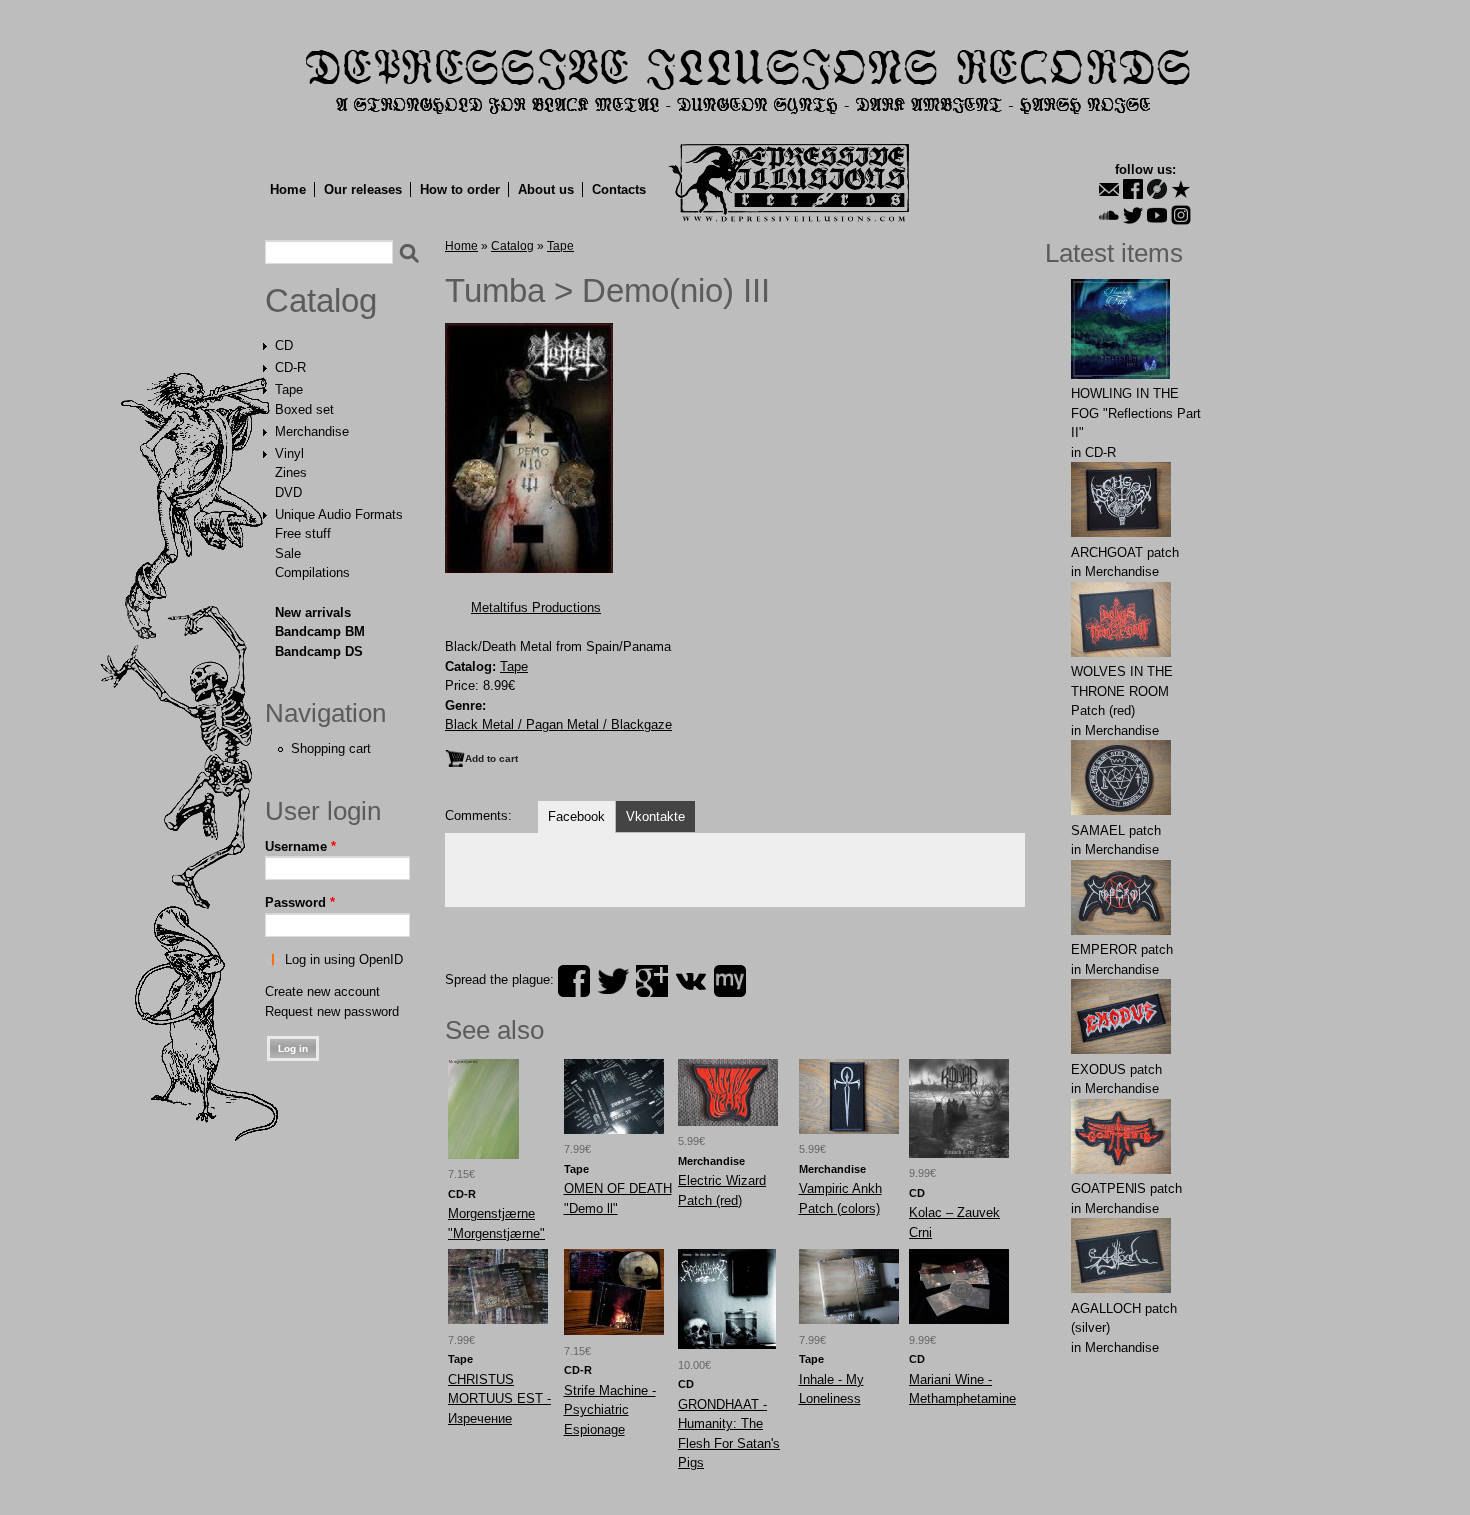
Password (300, 902)
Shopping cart (331, 748)
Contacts (619, 189)
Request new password (332, 1011)
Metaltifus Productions (536, 607)
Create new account (322, 991)
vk (691, 981)
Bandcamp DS (319, 651)
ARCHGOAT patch (1125, 552)
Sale (288, 553)
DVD (288, 492)
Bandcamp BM (320, 631)
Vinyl (289, 453)
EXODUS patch (1116, 1069)
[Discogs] (1157, 189)
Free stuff (303, 533)
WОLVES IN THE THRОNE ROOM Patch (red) (1122, 691)
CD (284, 345)
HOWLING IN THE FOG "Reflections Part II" (1136, 413)
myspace (730, 981)
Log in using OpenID (344, 959)
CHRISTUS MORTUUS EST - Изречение (499, 1399)
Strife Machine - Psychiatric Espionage (610, 1410)
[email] (1109, 189)
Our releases (363, 189)
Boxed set (304, 409)
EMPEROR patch (1122, 949)
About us (546, 189)
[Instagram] (1181, 215)
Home (288, 189)
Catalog (321, 301)
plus (652, 981)
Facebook (576, 816)
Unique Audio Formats (339, 514)
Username (300, 846)
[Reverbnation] (1181, 189)
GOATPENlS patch (1126, 1188)
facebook (574, 981)
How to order (460, 189)
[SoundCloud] (1109, 215)
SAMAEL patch (1116, 830)
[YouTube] (1157, 215)
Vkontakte (655, 816)
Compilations (312, 572)
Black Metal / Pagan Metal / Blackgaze (558, 724)
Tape (289, 389)
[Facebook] (1133, 189)
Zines (291, 472)
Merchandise (312, 431)
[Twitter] (1133, 215)
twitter (613, 981)
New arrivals (313, 612)
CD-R (290, 367)
